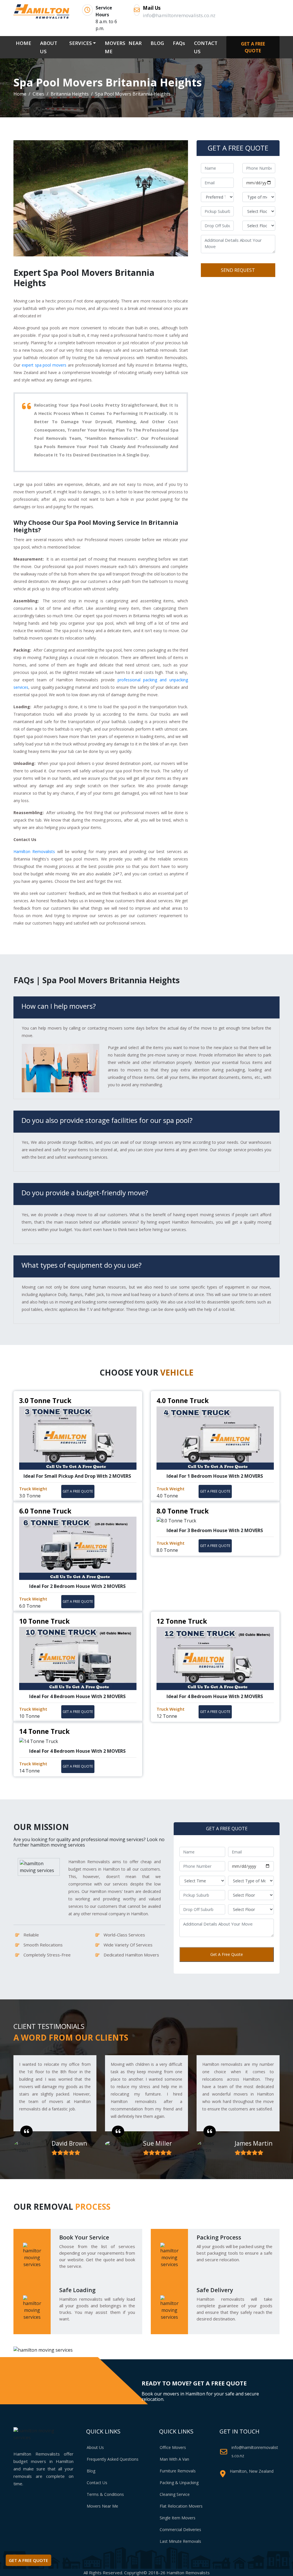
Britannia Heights (70, 94)
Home (20, 94)
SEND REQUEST (238, 270)
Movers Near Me (102, 2506)
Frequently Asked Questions (113, 2459)
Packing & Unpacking (179, 2483)
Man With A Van (174, 2459)
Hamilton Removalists (34, 851)
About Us (95, 2447)
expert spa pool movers (44, 365)
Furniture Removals (178, 2471)
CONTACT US (206, 47)
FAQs (179, 43)
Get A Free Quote (227, 1954)
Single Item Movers (178, 2518)
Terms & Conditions (105, 2494)
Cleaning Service (175, 2494)
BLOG (157, 43)
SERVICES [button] (81, 43)
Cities (38, 94)
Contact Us (97, 2483)
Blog (91, 2471)
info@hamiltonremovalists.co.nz (255, 2452)
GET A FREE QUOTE (253, 47)
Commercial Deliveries (180, 2529)
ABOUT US (49, 47)
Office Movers (173, 2447)
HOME (25, 43)
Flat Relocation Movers (181, 2506)
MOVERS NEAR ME (123, 47)
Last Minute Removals (180, 2541)
